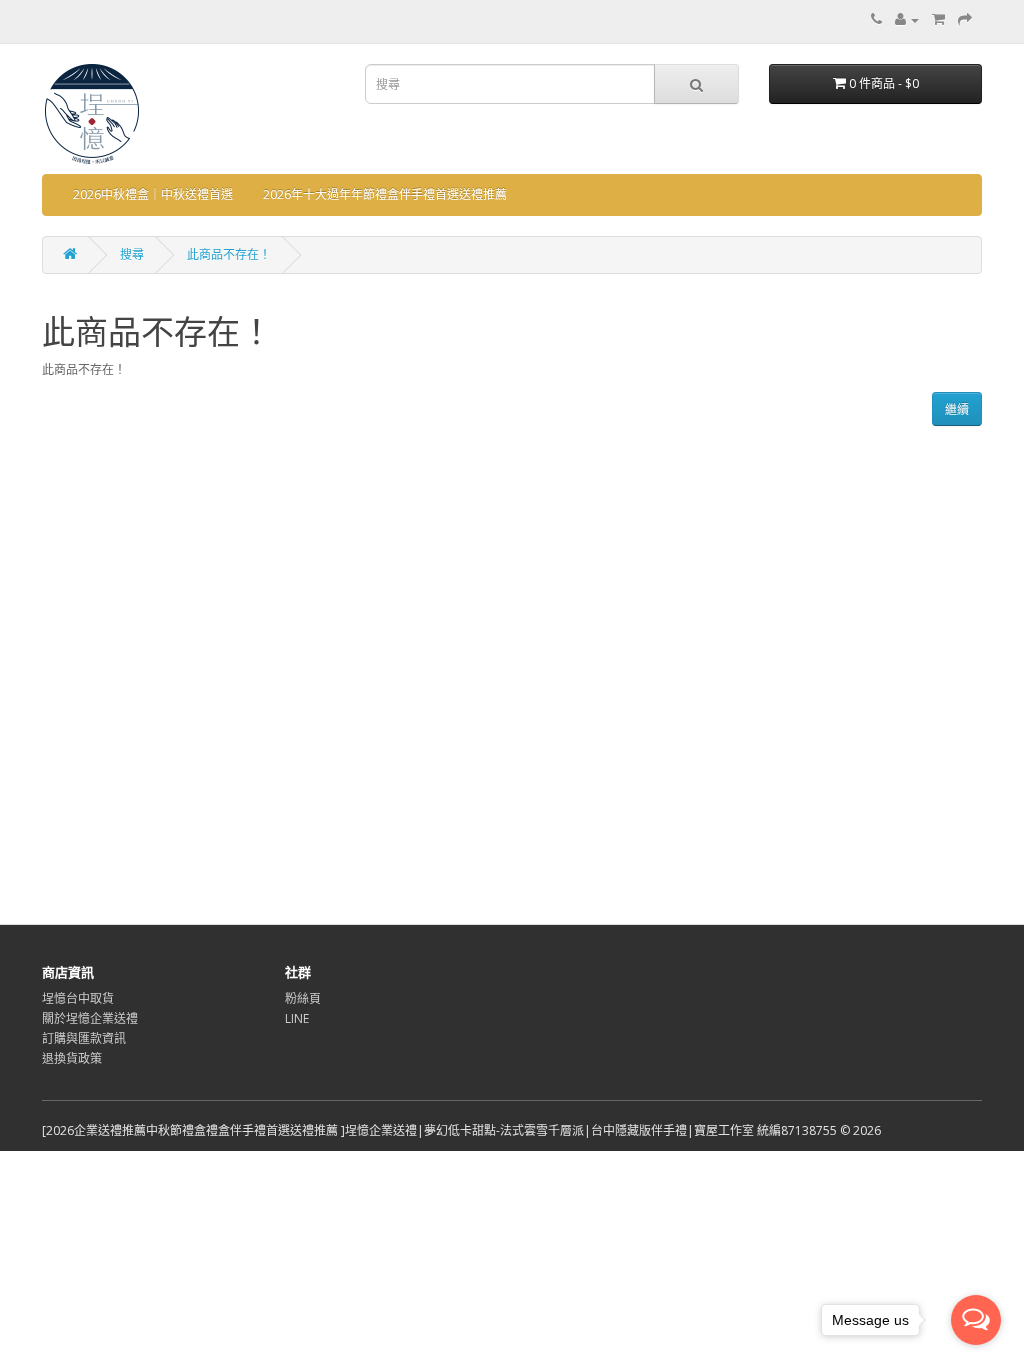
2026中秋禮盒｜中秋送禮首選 (153, 194)
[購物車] (938, 19)
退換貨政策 (72, 1058)
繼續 (957, 409)
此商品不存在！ (229, 254)
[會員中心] (907, 19)
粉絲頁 (303, 998)
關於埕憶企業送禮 (90, 1018)
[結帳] (965, 19)
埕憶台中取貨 (78, 998)
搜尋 (132, 254)
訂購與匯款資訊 (84, 1038)
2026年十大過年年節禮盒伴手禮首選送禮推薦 (385, 194)
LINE (297, 1018)
